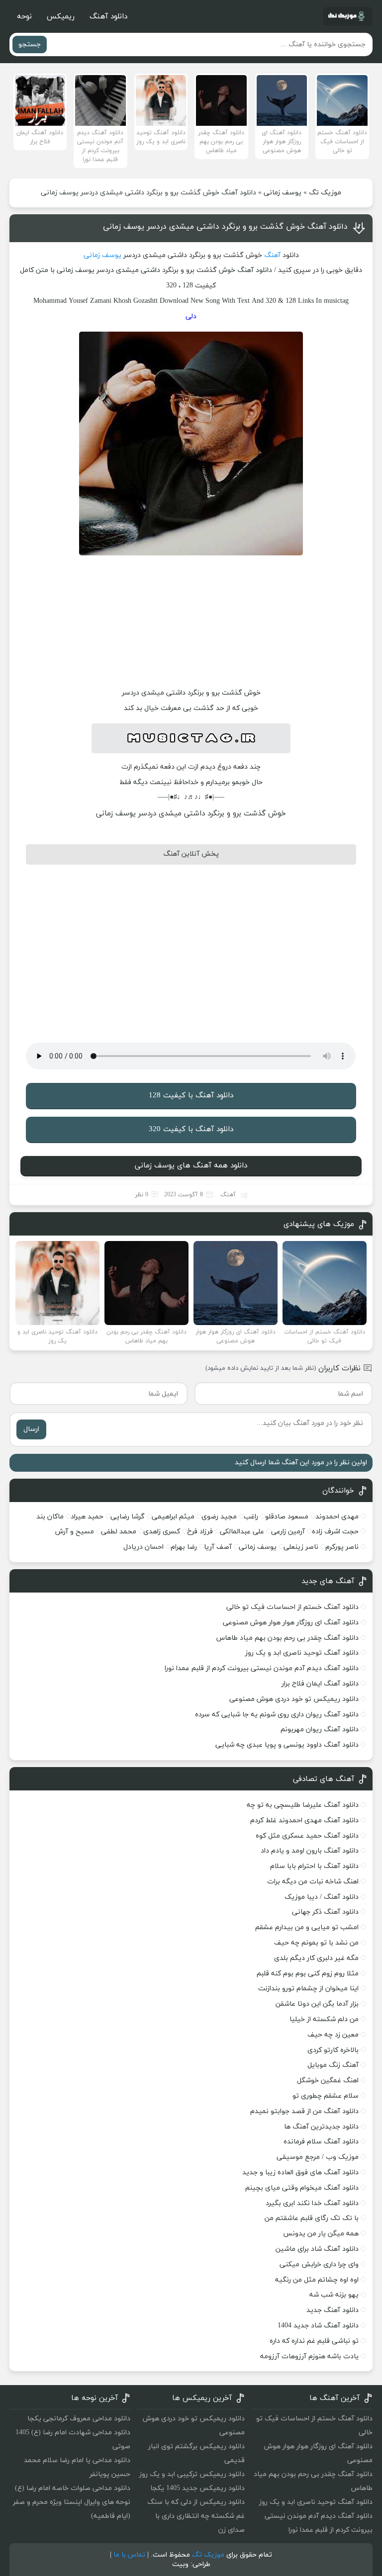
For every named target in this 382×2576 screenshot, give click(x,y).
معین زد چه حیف (333, 2035)
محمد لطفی (119, 1532)
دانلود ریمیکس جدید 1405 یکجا (197, 2488)
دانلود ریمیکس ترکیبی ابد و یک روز (192, 2474)
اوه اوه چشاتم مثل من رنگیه (317, 2280)
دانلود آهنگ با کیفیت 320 (191, 1129)
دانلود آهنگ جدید (333, 2310)
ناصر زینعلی (301, 1547)
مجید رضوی (219, 1517)
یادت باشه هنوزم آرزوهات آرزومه (309, 2356)
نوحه (24, 17)
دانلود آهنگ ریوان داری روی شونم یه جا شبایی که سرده (277, 1715)
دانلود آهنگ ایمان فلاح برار (320, 1684)
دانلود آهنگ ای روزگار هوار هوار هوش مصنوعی (291, 1623)
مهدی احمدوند (337, 1517)
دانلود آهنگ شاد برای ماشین (317, 2249)
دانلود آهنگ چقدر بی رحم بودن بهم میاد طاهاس (287, 1638)
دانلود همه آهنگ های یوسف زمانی (191, 1166)
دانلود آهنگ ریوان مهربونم (320, 1730)
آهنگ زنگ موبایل (333, 2065)
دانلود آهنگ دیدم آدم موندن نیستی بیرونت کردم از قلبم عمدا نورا (262, 1668)
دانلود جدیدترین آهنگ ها (321, 2127)
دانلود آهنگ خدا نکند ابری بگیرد (312, 2203)
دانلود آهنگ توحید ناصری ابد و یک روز (302, 1653)
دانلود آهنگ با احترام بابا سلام (314, 1866)
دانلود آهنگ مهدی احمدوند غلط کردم (304, 1821)
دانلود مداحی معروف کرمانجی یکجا (79, 2419)
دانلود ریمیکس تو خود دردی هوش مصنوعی (294, 1699)
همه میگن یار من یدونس (321, 2234)
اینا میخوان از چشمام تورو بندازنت (308, 1989)
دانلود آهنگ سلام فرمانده (321, 2142)
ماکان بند (50, 1517)
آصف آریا (218, 1547)
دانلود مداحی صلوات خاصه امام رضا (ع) (73, 2488)
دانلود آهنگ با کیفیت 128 (191, 1096)
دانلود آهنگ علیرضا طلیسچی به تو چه (303, 1805)
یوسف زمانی (283, 193)
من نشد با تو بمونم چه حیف (316, 1943)
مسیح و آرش (75, 1532)
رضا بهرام (184, 1547)
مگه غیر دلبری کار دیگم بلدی (316, 1958)
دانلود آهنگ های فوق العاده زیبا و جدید (300, 2173)
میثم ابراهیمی (173, 1517)
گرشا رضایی (128, 1517)
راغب (251, 1517)
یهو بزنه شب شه (334, 2295)
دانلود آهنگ (108, 17)
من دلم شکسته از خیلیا (324, 2019)
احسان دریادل (143, 1547)
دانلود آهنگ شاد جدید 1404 (318, 2326)
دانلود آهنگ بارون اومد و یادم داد (310, 1851)
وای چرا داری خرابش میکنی (319, 2265)
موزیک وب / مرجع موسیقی (317, 2157)
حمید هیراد (87, 1517)
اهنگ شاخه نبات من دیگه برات (313, 1882)
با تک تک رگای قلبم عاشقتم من (312, 2218)
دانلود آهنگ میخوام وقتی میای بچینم (302, 2188)
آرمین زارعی (288, 1532)
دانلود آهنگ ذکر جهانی (325, 1912)
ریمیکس (61, 17)
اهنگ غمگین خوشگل (328, 2081)
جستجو (30, 44)
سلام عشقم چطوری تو (326, 2096)
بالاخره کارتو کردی (333, 2050)
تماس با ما (129, 2555)
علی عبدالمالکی (242, 1532)
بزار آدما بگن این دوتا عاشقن (317, 2004)
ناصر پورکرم (342, 1547)
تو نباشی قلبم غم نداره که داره (314, 2341)
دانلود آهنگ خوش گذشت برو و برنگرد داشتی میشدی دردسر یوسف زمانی (225, 227)
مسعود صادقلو (287, 1517)
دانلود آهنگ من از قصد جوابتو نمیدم (304, 2111)
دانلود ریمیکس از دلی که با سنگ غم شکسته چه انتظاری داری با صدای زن (196, 2516)
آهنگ (272, 255)
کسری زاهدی (162, 1532)
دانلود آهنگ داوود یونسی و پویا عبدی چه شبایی (287, 1745)
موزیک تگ (325, 193)
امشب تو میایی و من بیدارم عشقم (307, 1927)
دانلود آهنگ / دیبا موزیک (322, 1897)
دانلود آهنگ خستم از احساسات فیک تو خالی (292, 1607)
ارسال (31, 1429)
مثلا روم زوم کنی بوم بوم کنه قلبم (308, 1974)
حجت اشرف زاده (335, 1532)
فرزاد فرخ (200, 1532)
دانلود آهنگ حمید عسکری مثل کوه (307, 1836)
